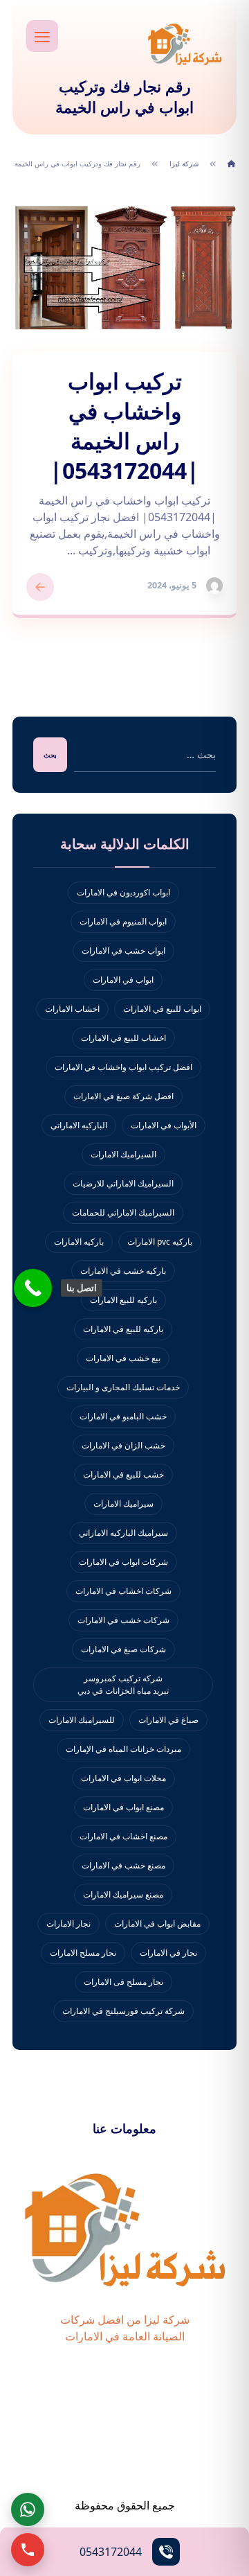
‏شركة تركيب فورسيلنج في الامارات (123, 2011)
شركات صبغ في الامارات (123, 1649)
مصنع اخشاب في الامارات (123, 1836)
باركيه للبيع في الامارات (123, 1329)
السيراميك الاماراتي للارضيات (123, 1183)
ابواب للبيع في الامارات (162, 1009)
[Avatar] (214, 586)
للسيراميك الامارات (82, 1720)
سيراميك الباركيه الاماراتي (123, 1533)
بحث (50, 755)
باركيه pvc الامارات (160, 1242)
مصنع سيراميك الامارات (123, 1894)
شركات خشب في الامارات (123, 1620)
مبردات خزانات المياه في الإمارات (123, 1749)
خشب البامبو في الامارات (123, 1416)
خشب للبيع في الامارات (123, 1474)
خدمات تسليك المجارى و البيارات (123, 1387)
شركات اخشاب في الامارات (123, 1591)
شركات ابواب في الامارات (123, 1562)
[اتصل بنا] (33, 1288)
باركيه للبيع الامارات (123, 1300)
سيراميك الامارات (123, 1504)
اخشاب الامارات (72, 1009)
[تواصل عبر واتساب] (28, 2509)
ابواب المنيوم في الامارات (123, 921)
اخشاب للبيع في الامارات (123, 1038)
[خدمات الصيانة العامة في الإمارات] (185, 44)
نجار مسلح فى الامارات (123, 1982)
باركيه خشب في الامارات (123, 1271)
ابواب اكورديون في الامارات (123, 892)
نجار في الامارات (168, 1953)
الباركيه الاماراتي (79, 1125)
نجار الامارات (68, 1924)
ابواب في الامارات (123, 980)
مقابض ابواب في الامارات (157, 1924)
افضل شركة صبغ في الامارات (123, 1096)
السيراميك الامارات (123, 1154)
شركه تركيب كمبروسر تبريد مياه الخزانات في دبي (123, 1684)
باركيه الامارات (79, 1242)
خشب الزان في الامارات (123, 1445)
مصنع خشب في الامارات (123, 1865)
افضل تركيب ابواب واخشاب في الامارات (123, 1067)
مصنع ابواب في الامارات (123, 1807)
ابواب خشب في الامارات (123, 950)
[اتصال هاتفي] (28, 2550)
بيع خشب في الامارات (123, 1358)
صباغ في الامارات (168, 1720)
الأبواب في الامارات (164, 1125)
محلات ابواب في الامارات (123, 1778)
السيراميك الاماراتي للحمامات (123, 1212)
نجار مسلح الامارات (83, 1953)
